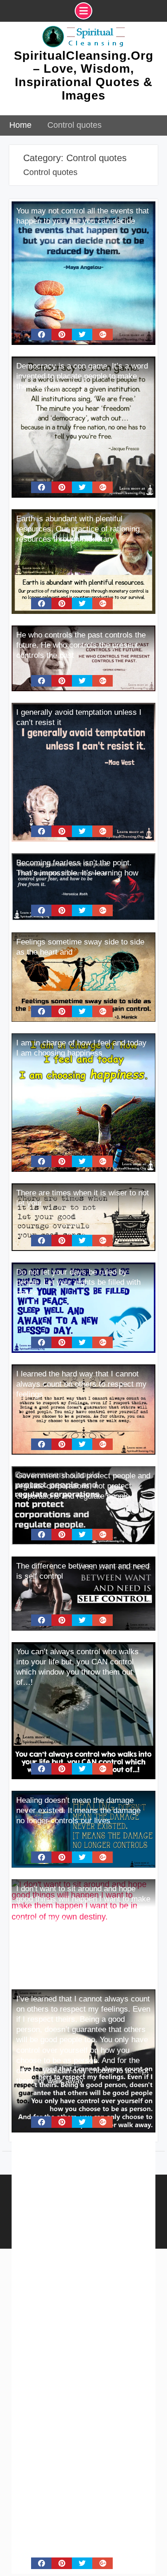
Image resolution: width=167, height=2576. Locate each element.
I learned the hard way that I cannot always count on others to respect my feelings (81, 1384)
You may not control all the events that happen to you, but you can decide (83, 216)
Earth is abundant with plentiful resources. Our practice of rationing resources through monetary (78, 529)
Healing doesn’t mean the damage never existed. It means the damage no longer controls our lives (78, 1810)
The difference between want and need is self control (83, 1571)
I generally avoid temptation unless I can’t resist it (79, 717)
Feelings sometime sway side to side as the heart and (80, 947)
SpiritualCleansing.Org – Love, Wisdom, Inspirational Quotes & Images (84, 75)
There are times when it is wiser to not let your (83, 1198)
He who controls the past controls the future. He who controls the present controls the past (81, 645)
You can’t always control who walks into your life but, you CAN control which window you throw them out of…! (77, 1667)
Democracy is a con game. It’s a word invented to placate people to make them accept (82, 376)
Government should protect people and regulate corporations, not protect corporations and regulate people (83, 1486)
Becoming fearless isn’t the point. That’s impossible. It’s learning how (77, 868)
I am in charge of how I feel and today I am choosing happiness (81, 1048)
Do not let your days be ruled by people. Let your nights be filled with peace (78, 1282)
